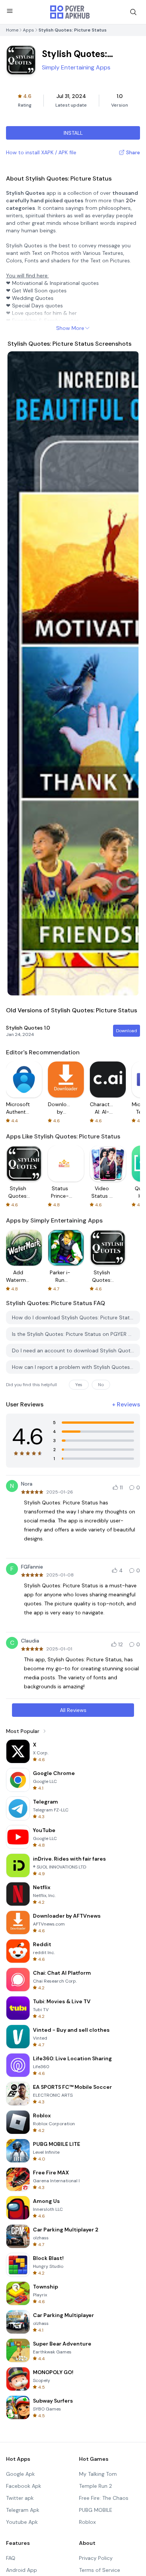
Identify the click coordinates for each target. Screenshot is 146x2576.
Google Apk (20, 2474)
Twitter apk (20, 2498)
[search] (133, 12)
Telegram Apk (23, 2510)
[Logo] (70, 12)
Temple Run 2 (95, 2486)
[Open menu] (10, 11)
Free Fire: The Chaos (104, 2498)
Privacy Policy (96, 2558)
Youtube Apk (22, 2522)
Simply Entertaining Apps (76, 67)
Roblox (87, 2522)
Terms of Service (100, 2570)
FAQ (11, 2558)
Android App (22, 2570)
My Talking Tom (98, 2474)
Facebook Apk (24, 2486)
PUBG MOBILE (96, 2510)
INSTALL (73, 133)
